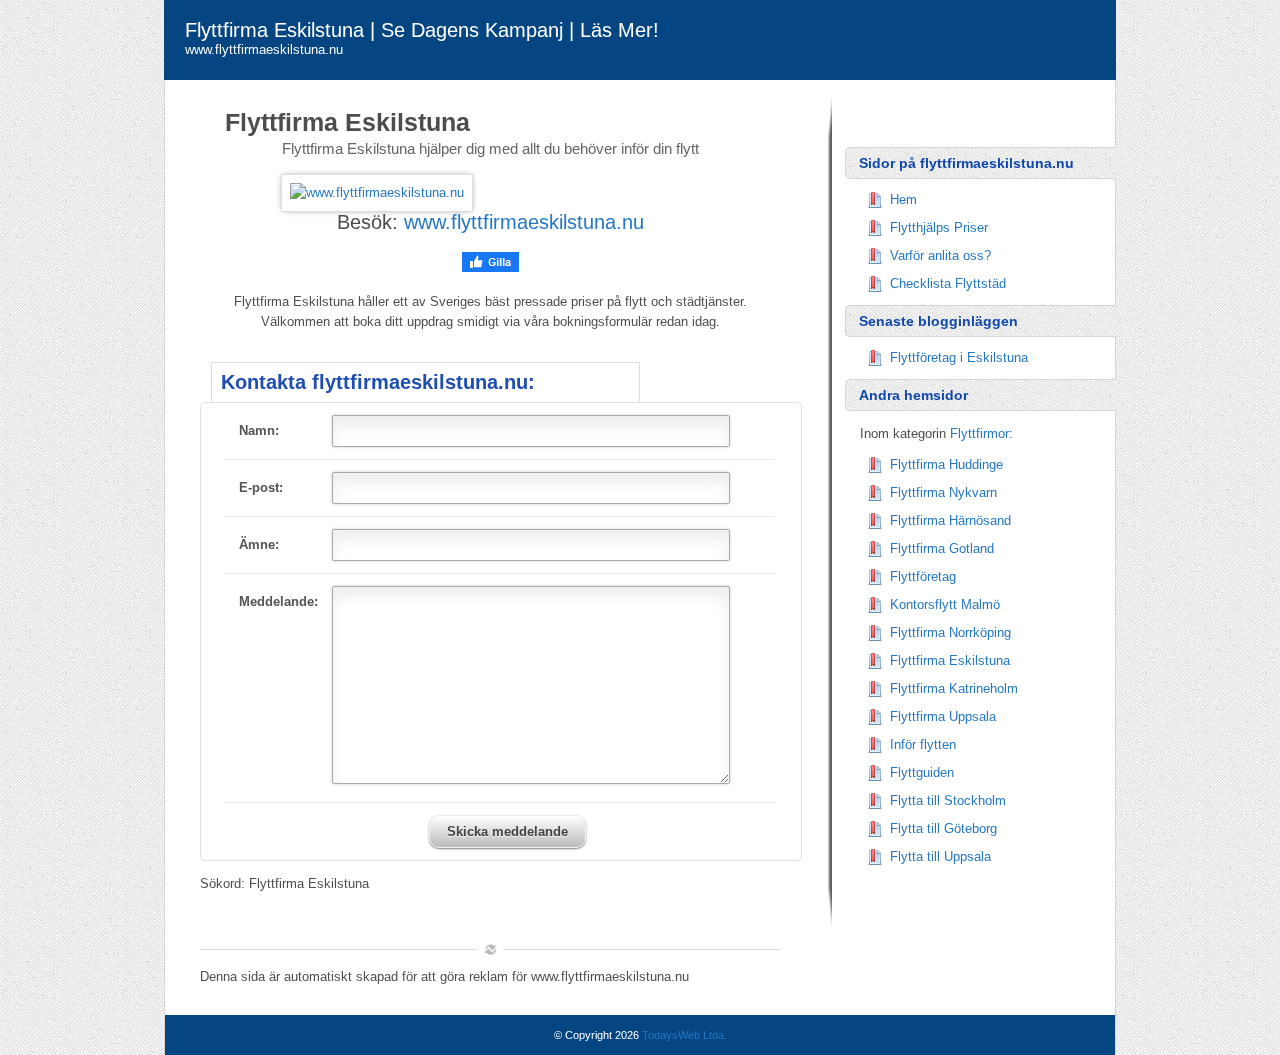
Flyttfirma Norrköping (950, 632)
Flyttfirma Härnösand (950, 520)
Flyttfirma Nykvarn (943, 492)
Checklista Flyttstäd (948, 283)
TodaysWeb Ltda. (684, 1035)
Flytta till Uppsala (940, 856)
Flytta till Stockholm (948, 800)
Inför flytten (923, 744)
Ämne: (259, 544)
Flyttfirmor (979, 433)
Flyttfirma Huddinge (946, 464)
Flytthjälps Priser (939, 227)
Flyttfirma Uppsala (943, 716)
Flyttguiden (922, 772)
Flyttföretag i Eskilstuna (959, 357)
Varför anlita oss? (940, 255)
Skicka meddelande (507, 831)
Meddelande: (278, 601)
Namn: (259, 430)
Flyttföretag (923, 576)
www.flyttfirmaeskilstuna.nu (524, 222)
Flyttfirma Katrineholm (954, 688)
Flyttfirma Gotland (942, 548)
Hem (903, 199)
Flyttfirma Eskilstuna (950, 660)
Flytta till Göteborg (943, 828)
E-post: (261, 487)
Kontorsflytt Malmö (945, 604)
